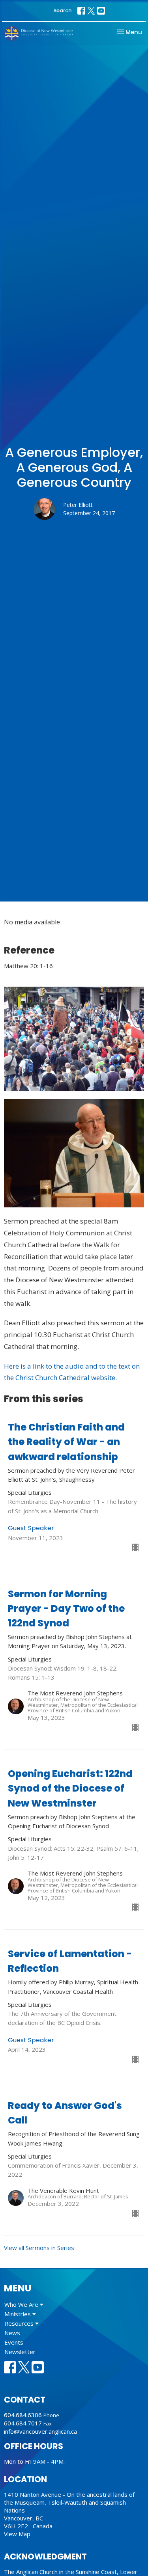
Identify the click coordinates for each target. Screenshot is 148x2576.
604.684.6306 (23, 2415)
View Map (17, 2534)
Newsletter (20, 2352)
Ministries (18, 2314)
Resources (20, 2323)
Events (14, 2342)
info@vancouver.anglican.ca (40, 2431)
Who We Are (22, 2304)
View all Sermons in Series (39, 2248)
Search (62, 10)
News (12, 2333)
